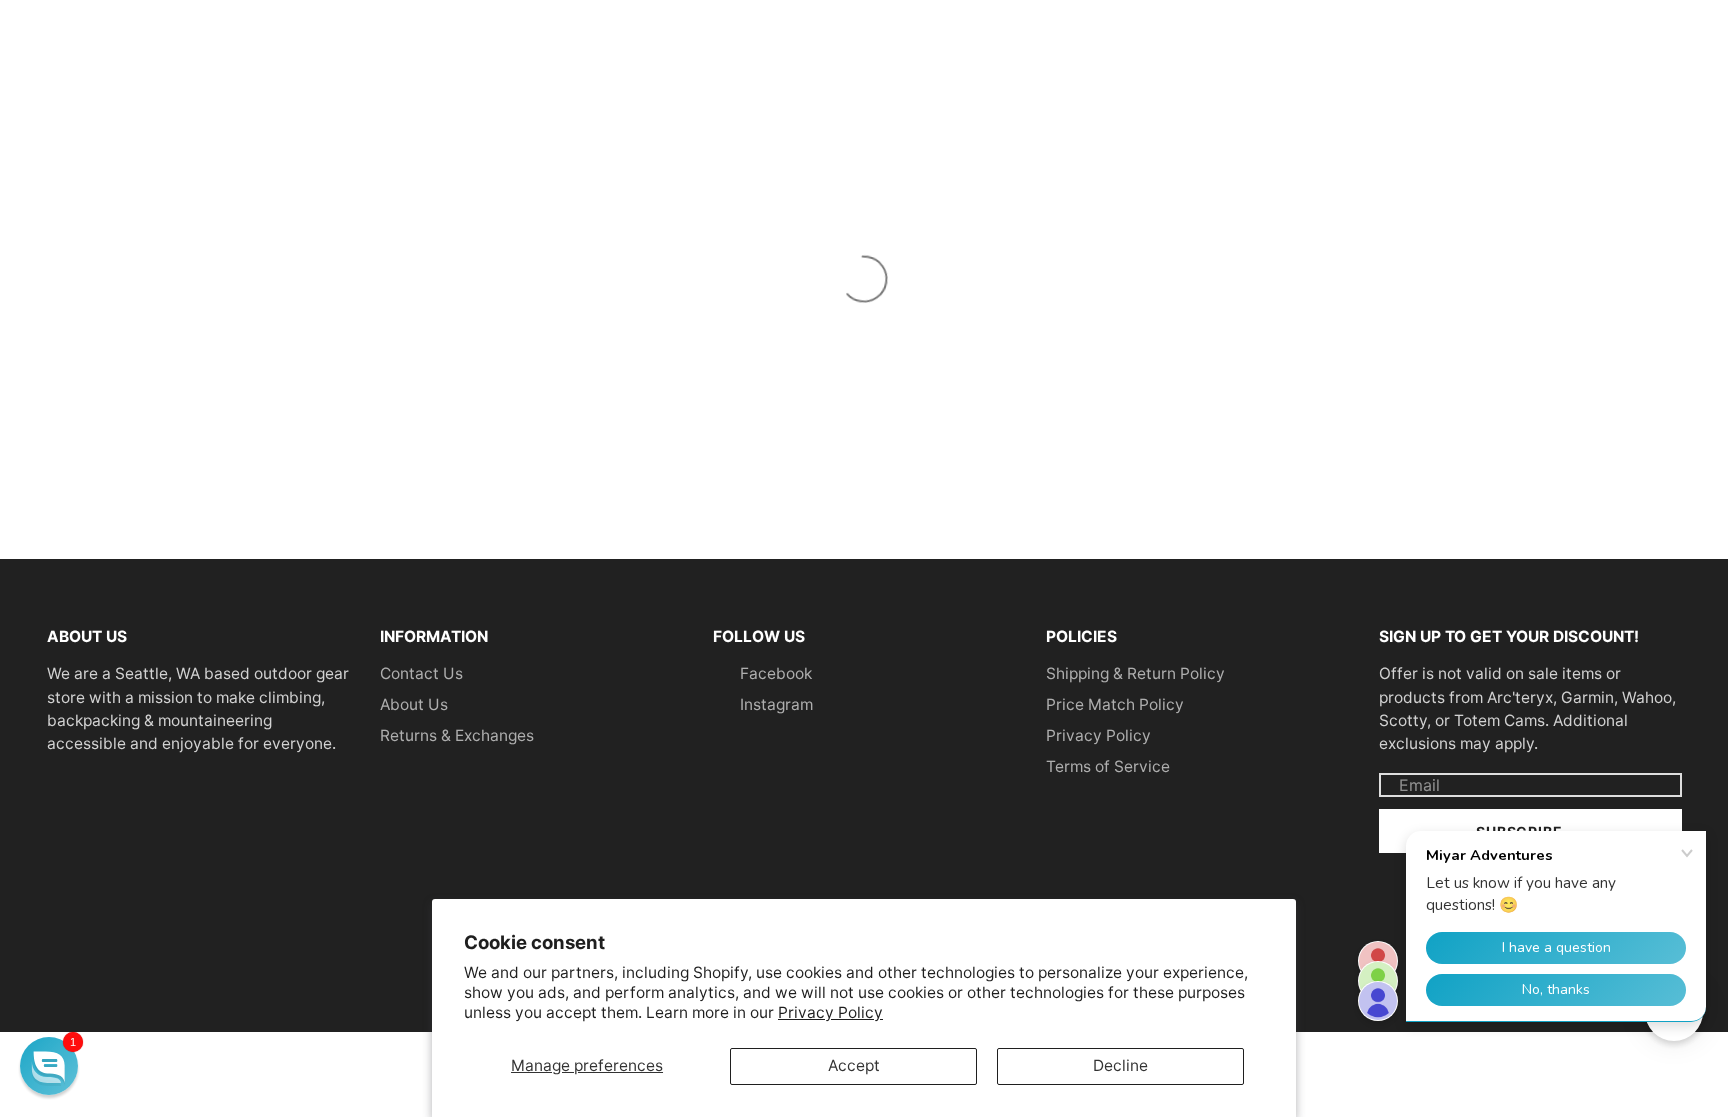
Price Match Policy (1115, 704)
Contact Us (421, 673)
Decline (1120, 1065)
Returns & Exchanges (457, 735)
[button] (49, 1066)
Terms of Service (1108, 766)
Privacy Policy (830, 1012)
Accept (854, 1065)
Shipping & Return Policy (1135, 673)
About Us (414, 704)
